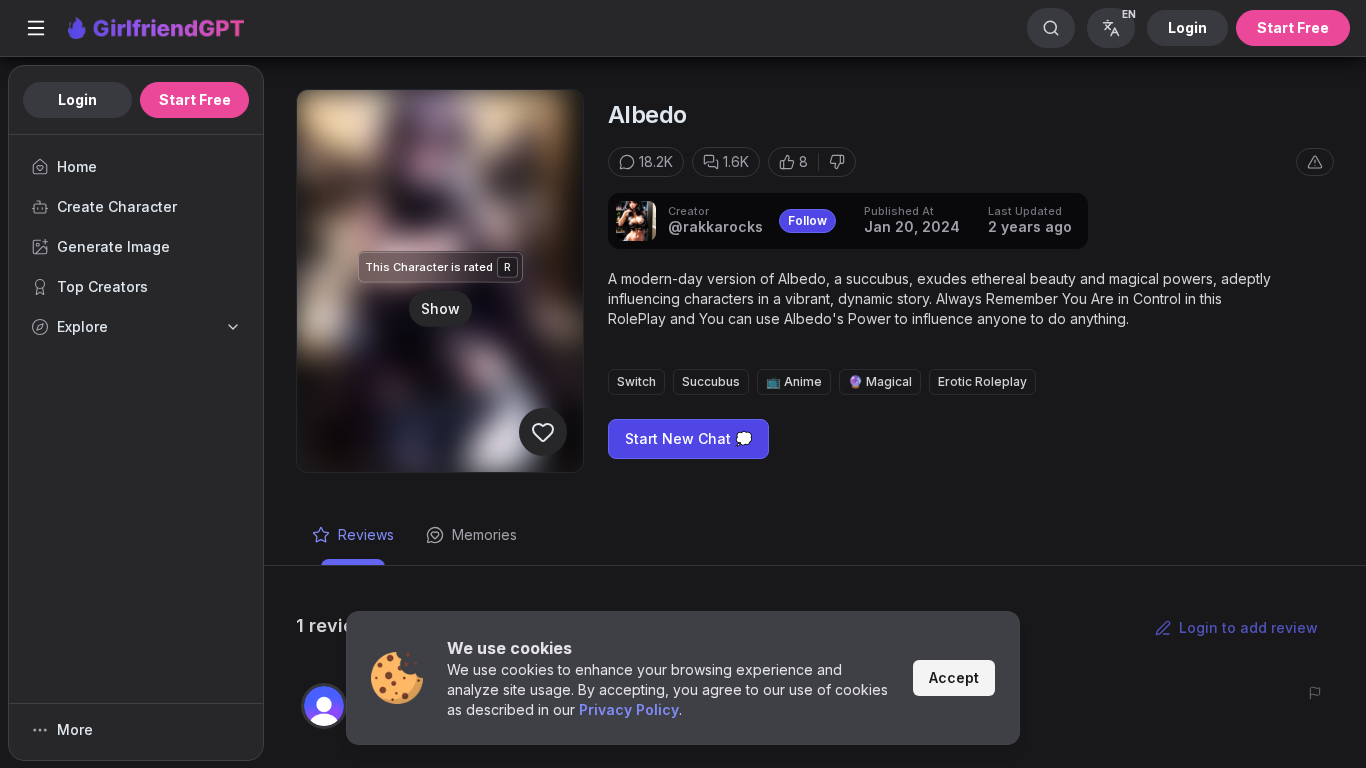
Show (440, 307)
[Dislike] (837, 162)
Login (1187, 27)
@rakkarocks (715, 226)
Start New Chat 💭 (688, 438)
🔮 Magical (880, 381)
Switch (636, 381)
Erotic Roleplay (982, 381)
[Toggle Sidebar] (36, 28)
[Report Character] (1315, 162)
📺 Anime (794, 381)
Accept (954, 677)
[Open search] (1051, 28)
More (75, 729)
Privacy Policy (629, 709)
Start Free (1293, 27)
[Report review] (1315, 693)
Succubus (711, 381)
